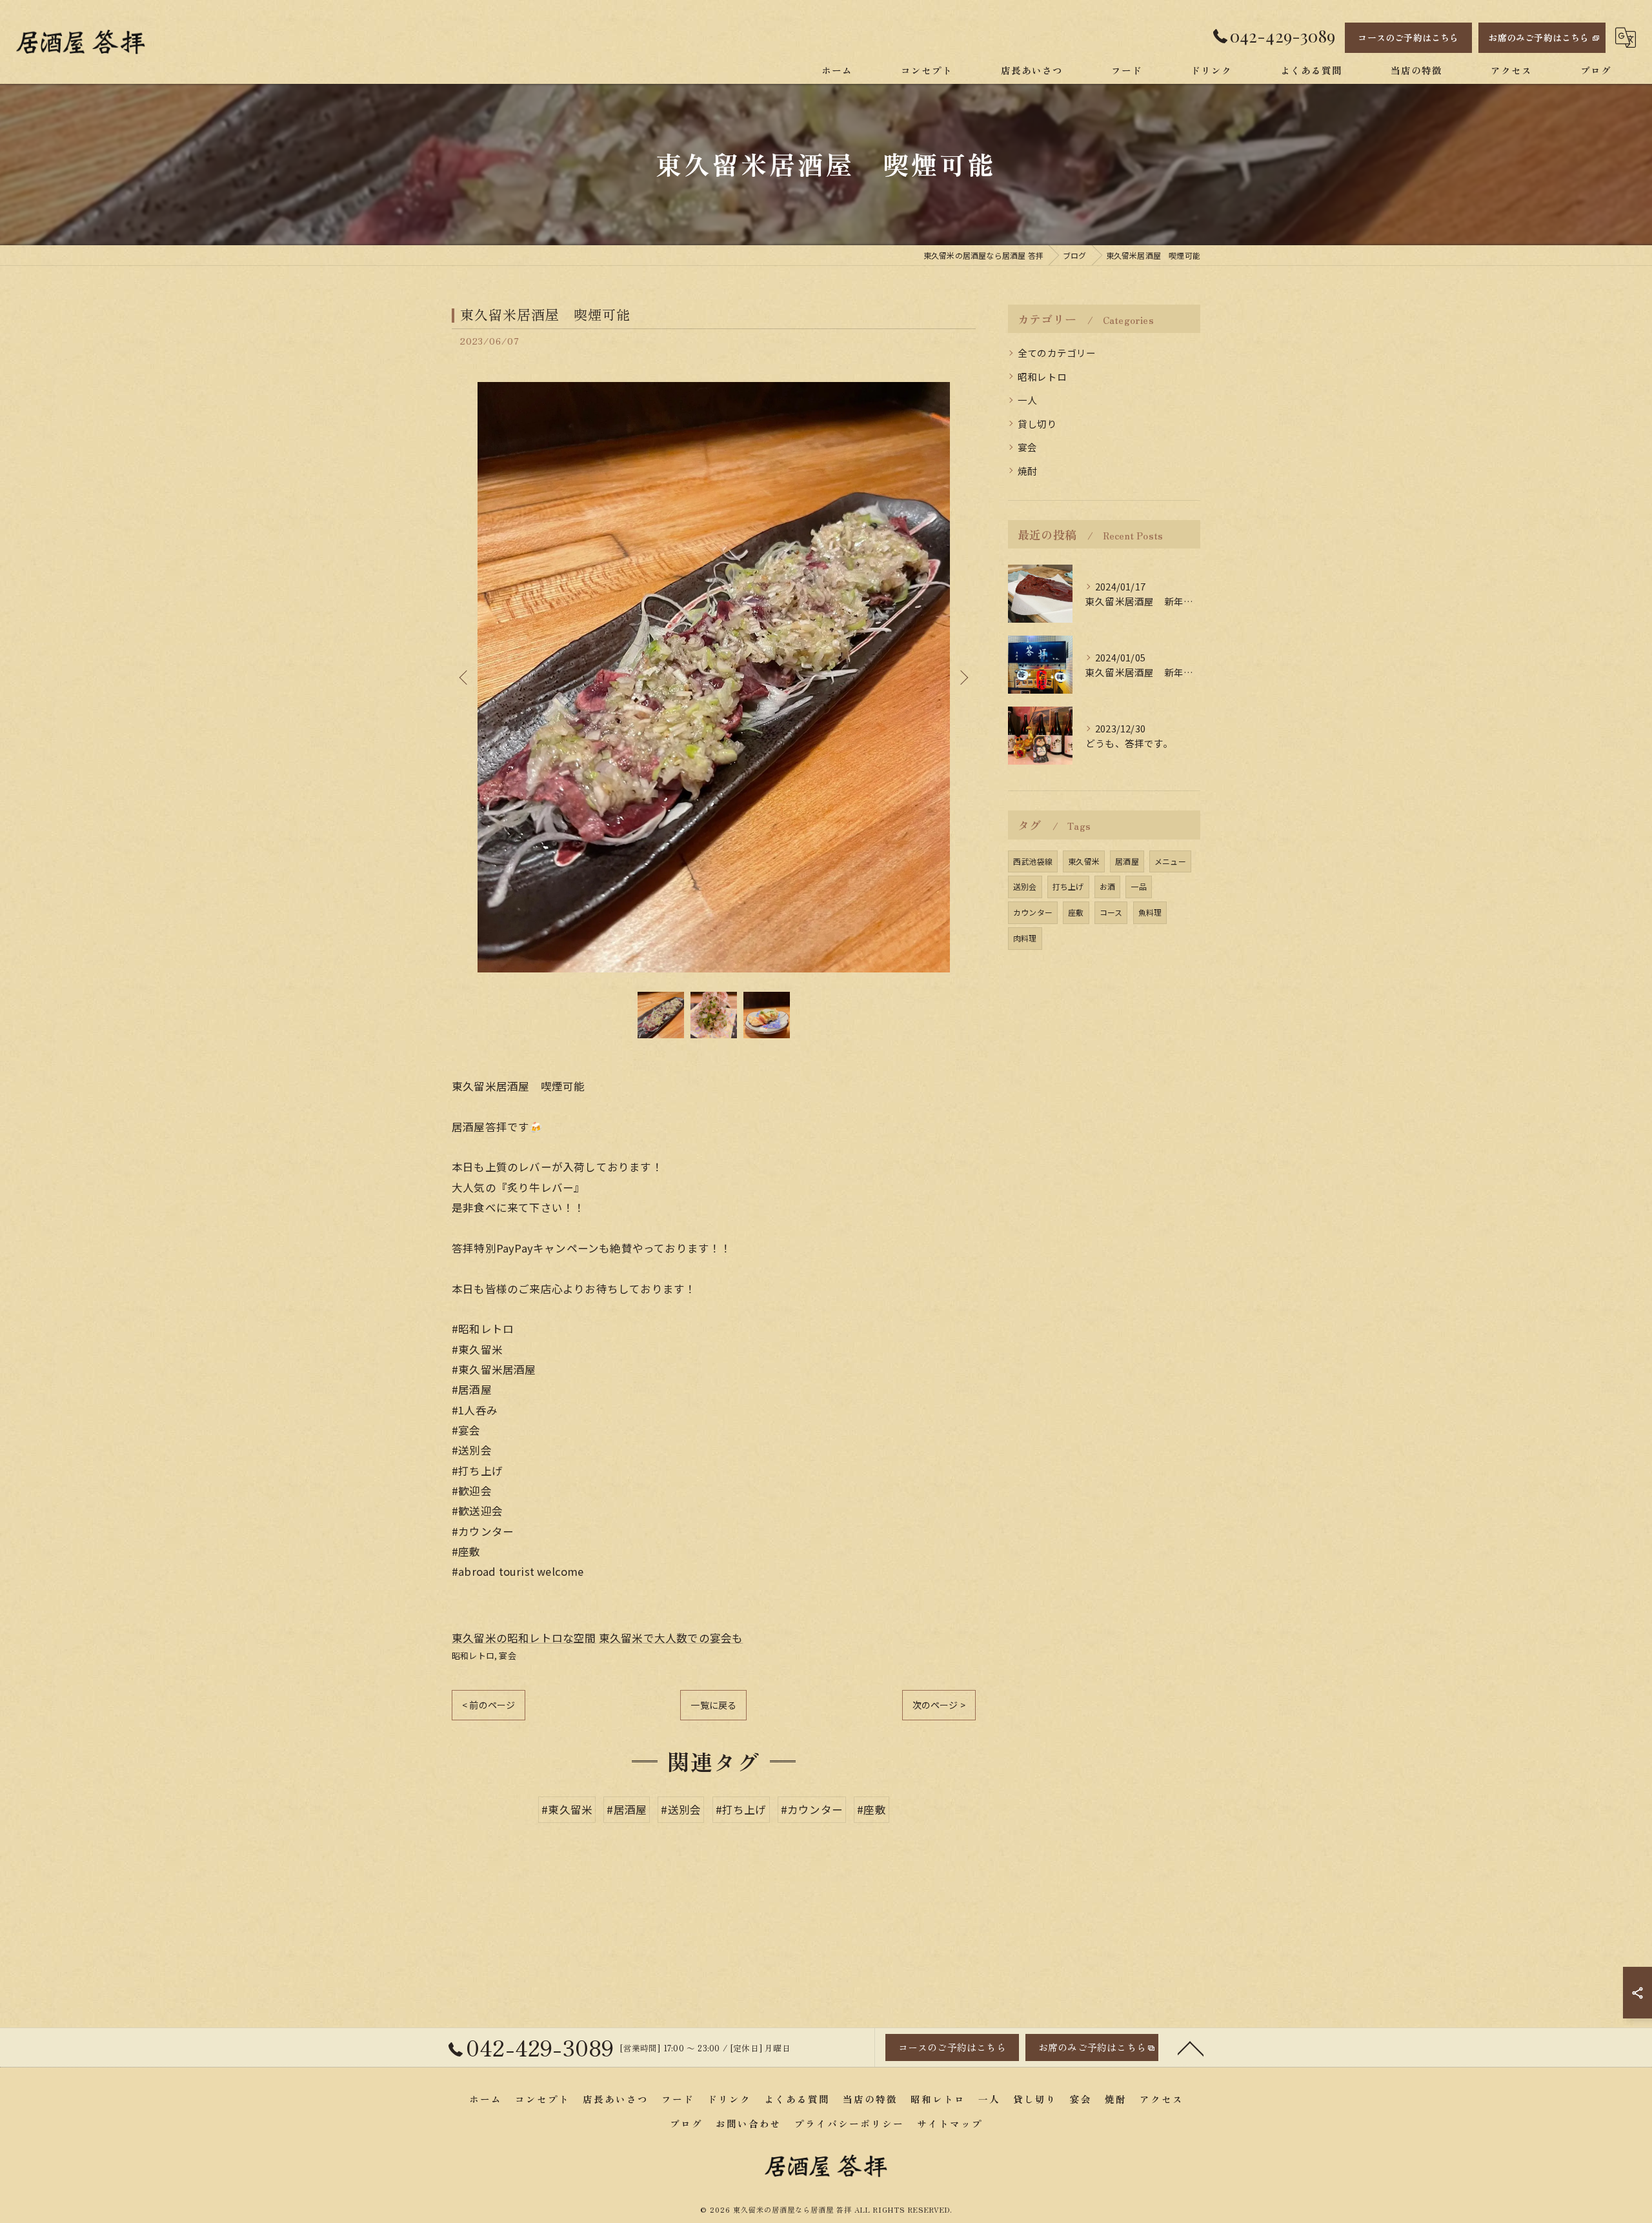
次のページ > (939, 1705)
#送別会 (681, 1809)
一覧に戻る (713, 1705)
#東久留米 (567, 1809)
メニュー (1170, 861)
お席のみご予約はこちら (1538, 37)
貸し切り (1037, 424)
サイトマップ (950, 2123)
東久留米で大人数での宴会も (671, 1638)
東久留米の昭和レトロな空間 (524, 1638)
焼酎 (1027, 471)
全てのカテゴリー (1057, 353)
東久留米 (1084, 861)
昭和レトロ (473, 1655)
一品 (1138, 886)
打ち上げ (1068, 886)
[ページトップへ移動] (1191, 2047)
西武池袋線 (1033, 861)
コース (1111, 912)
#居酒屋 (627, 1809)
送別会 (1025, 886)
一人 (1027, 400)
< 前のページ (489, 1705)
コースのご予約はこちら (1408, 37)
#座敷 (871, 1809)
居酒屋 (1127, 861)
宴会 (507, 1655)
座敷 (1076, 912)
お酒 (1107, 886)
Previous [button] (465, 677)
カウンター (1033, 912)
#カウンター (812, 1809)
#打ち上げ (741, 1809)
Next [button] (963, 677)
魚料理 (1150, 912)
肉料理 (1025, 938)
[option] (714, 677)
